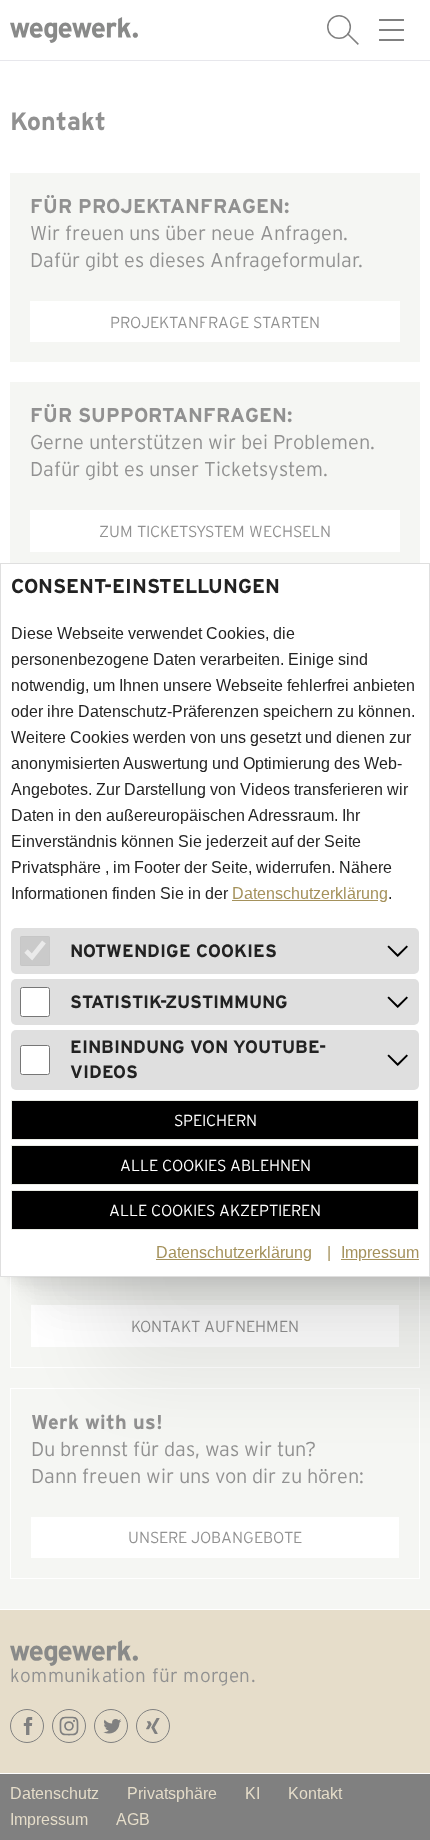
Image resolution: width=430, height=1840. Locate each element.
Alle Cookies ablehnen (215, 1165)
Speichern (215, 1120)
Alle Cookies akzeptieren (215, 1210)
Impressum (380, 1252)
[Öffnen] (398, 951)
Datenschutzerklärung (310, 893)
